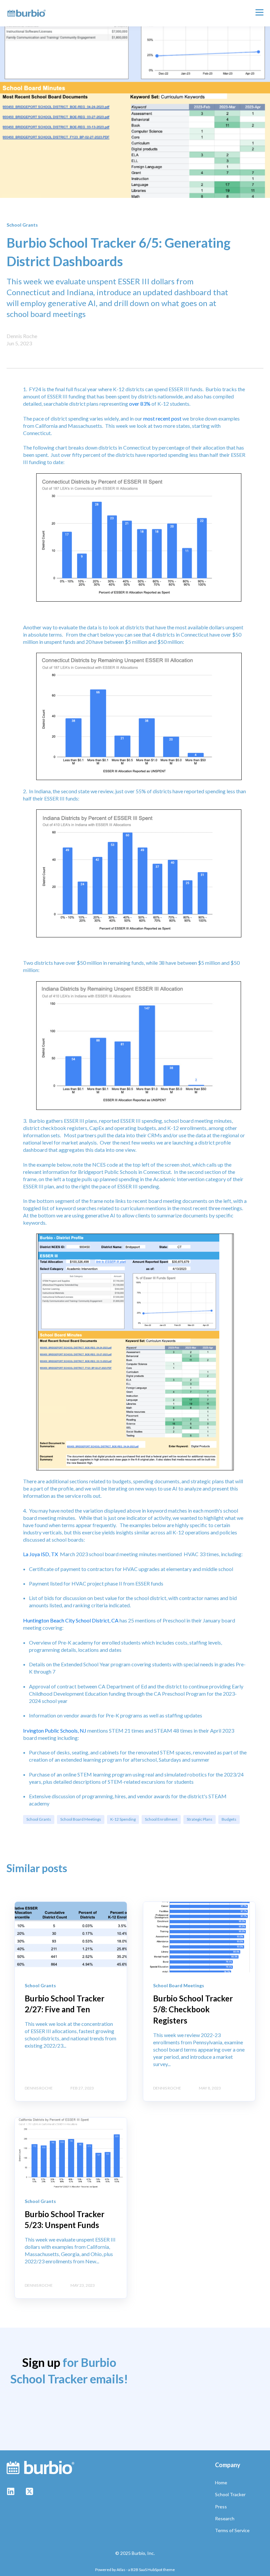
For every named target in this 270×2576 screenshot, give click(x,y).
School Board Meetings (81, 1819)
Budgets (229, 1819)
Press (221, 2507)
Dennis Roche (22, 336)
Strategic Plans (200, 1819)
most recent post (162, 418)
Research (225, 2518)
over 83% (140, 404)
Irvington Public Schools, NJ (55, 1730)
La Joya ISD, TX (40, 1554)
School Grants (39, 1819)
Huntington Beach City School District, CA (71, 1620)
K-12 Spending (123, 1819)
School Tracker (230, 2494)
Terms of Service (232, 2530)
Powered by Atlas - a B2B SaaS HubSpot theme (135, 2570)
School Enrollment (161, 1819)
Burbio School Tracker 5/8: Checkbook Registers (193, 2009)
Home (221, 2482)
